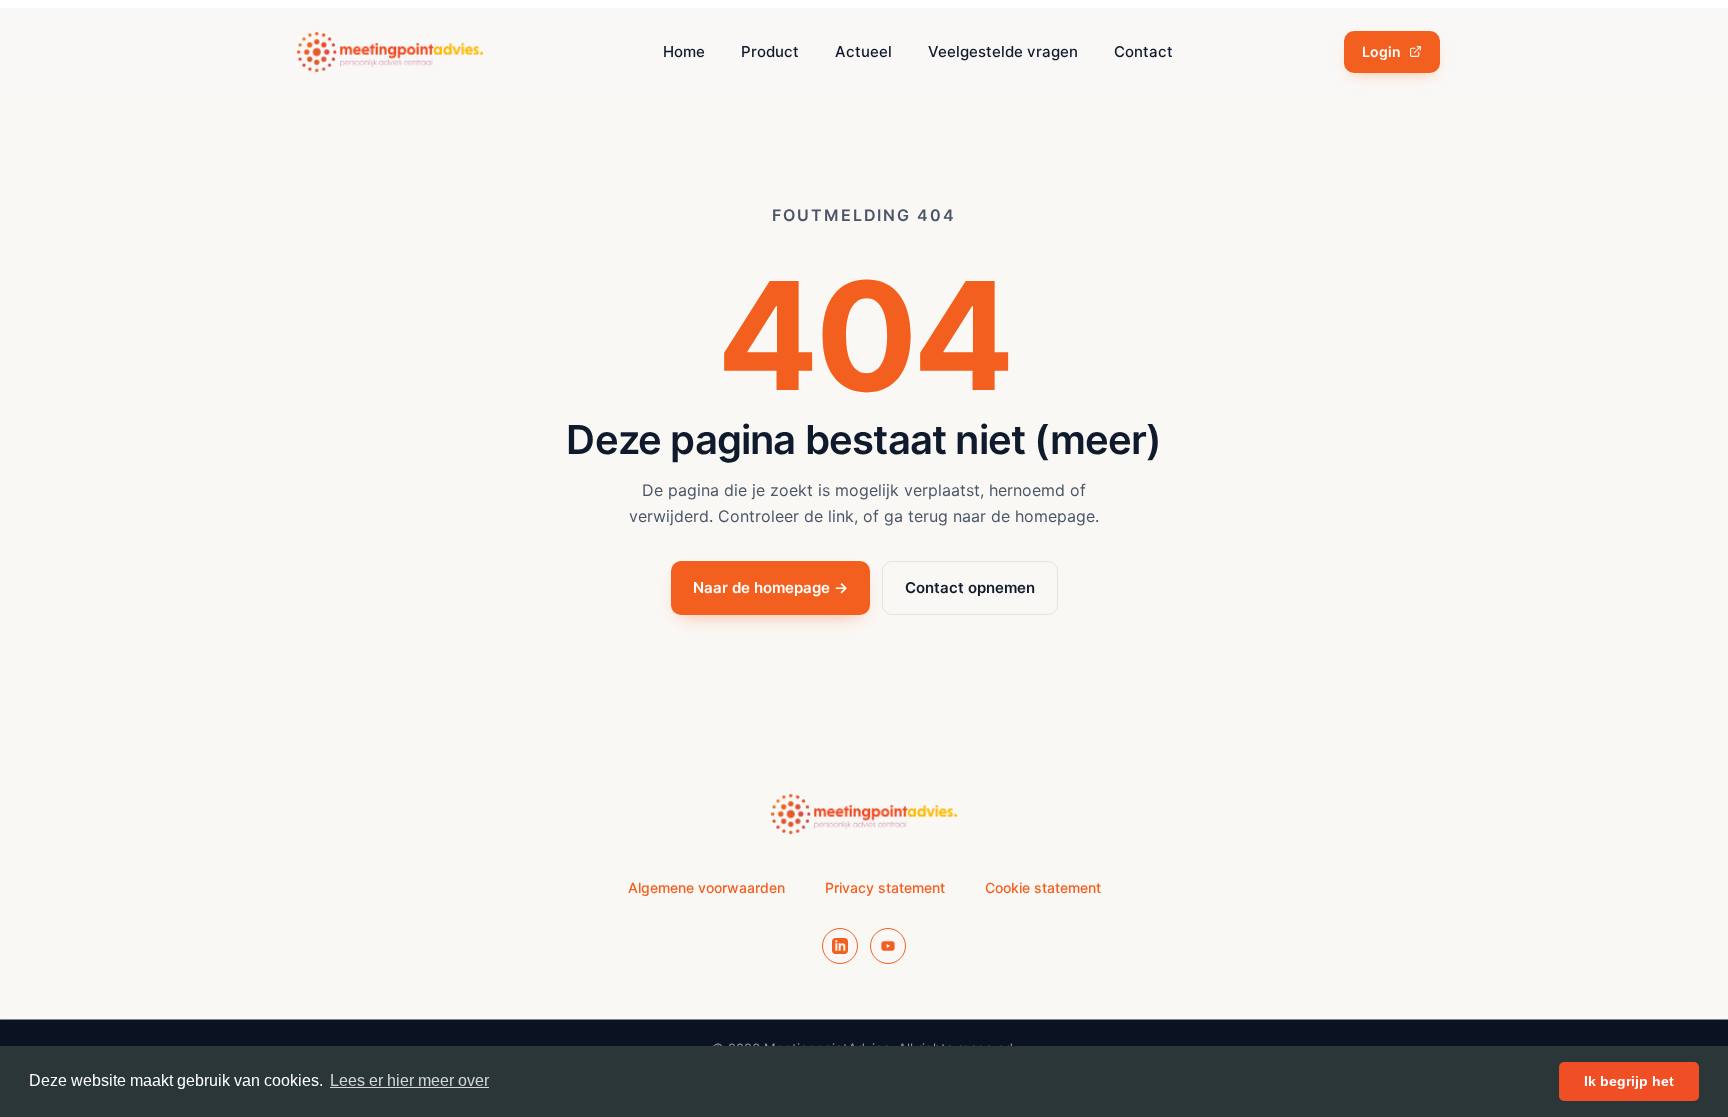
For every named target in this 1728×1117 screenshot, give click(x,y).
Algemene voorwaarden (706, 887)
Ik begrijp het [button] (1629, 1081)
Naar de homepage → (770, 587)
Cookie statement (1043, 887)
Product (770, 51)
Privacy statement (885, 887)
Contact (1143, 51)
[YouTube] (888, 946)
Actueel (863, 51)
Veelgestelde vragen (1003, 51)
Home (684, 51)
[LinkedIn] (840, 946)
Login (1381, 51)
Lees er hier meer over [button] (409, 1080)
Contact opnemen (970, 587)
